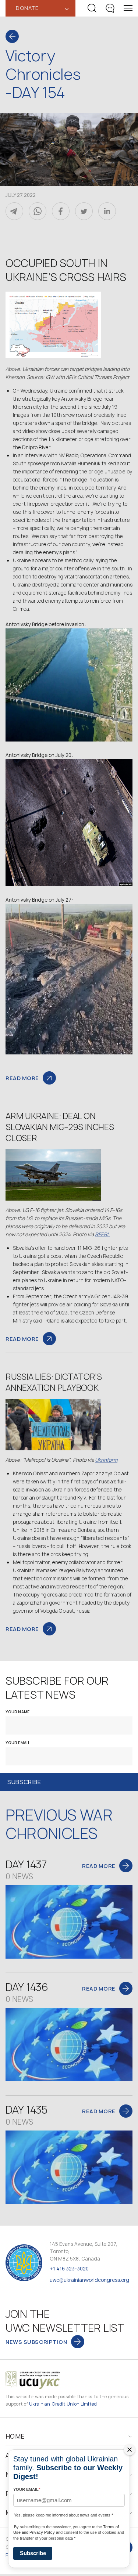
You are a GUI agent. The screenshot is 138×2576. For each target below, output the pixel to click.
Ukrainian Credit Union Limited (63, 2404)
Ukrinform (106, 1460)
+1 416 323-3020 (69, 2269)
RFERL (102, 1234)
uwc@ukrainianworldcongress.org (89, 2280)
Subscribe (33, 2553)
